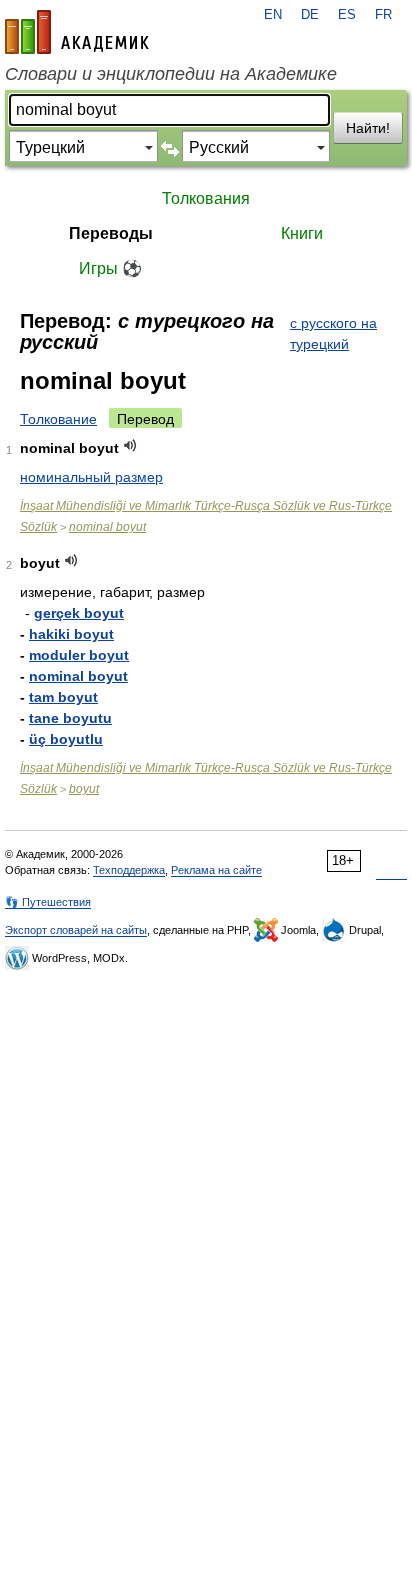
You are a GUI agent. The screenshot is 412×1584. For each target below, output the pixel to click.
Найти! (368, 128)
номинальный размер (91, 477)
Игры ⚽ (110, 268)
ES (347, 15)
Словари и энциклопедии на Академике (171, 74)
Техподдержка (129, 870)
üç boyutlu (66, 739)
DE (310, 15)
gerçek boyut (79, 613)
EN (273, 15)
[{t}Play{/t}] (130, 445)
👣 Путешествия (48, 902)
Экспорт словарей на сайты (76, 930)
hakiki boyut (71, 634)
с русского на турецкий (333, 333)
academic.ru (77, 32)
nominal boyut (107, 527)
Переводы (111, 233)
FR (383, 15)
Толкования (206, 198)
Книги (302, 233)
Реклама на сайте (216, 870)
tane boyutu (70, 718)
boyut (84, 789)
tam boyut (63, 697)
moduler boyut (79, 655)
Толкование (58, 419)
